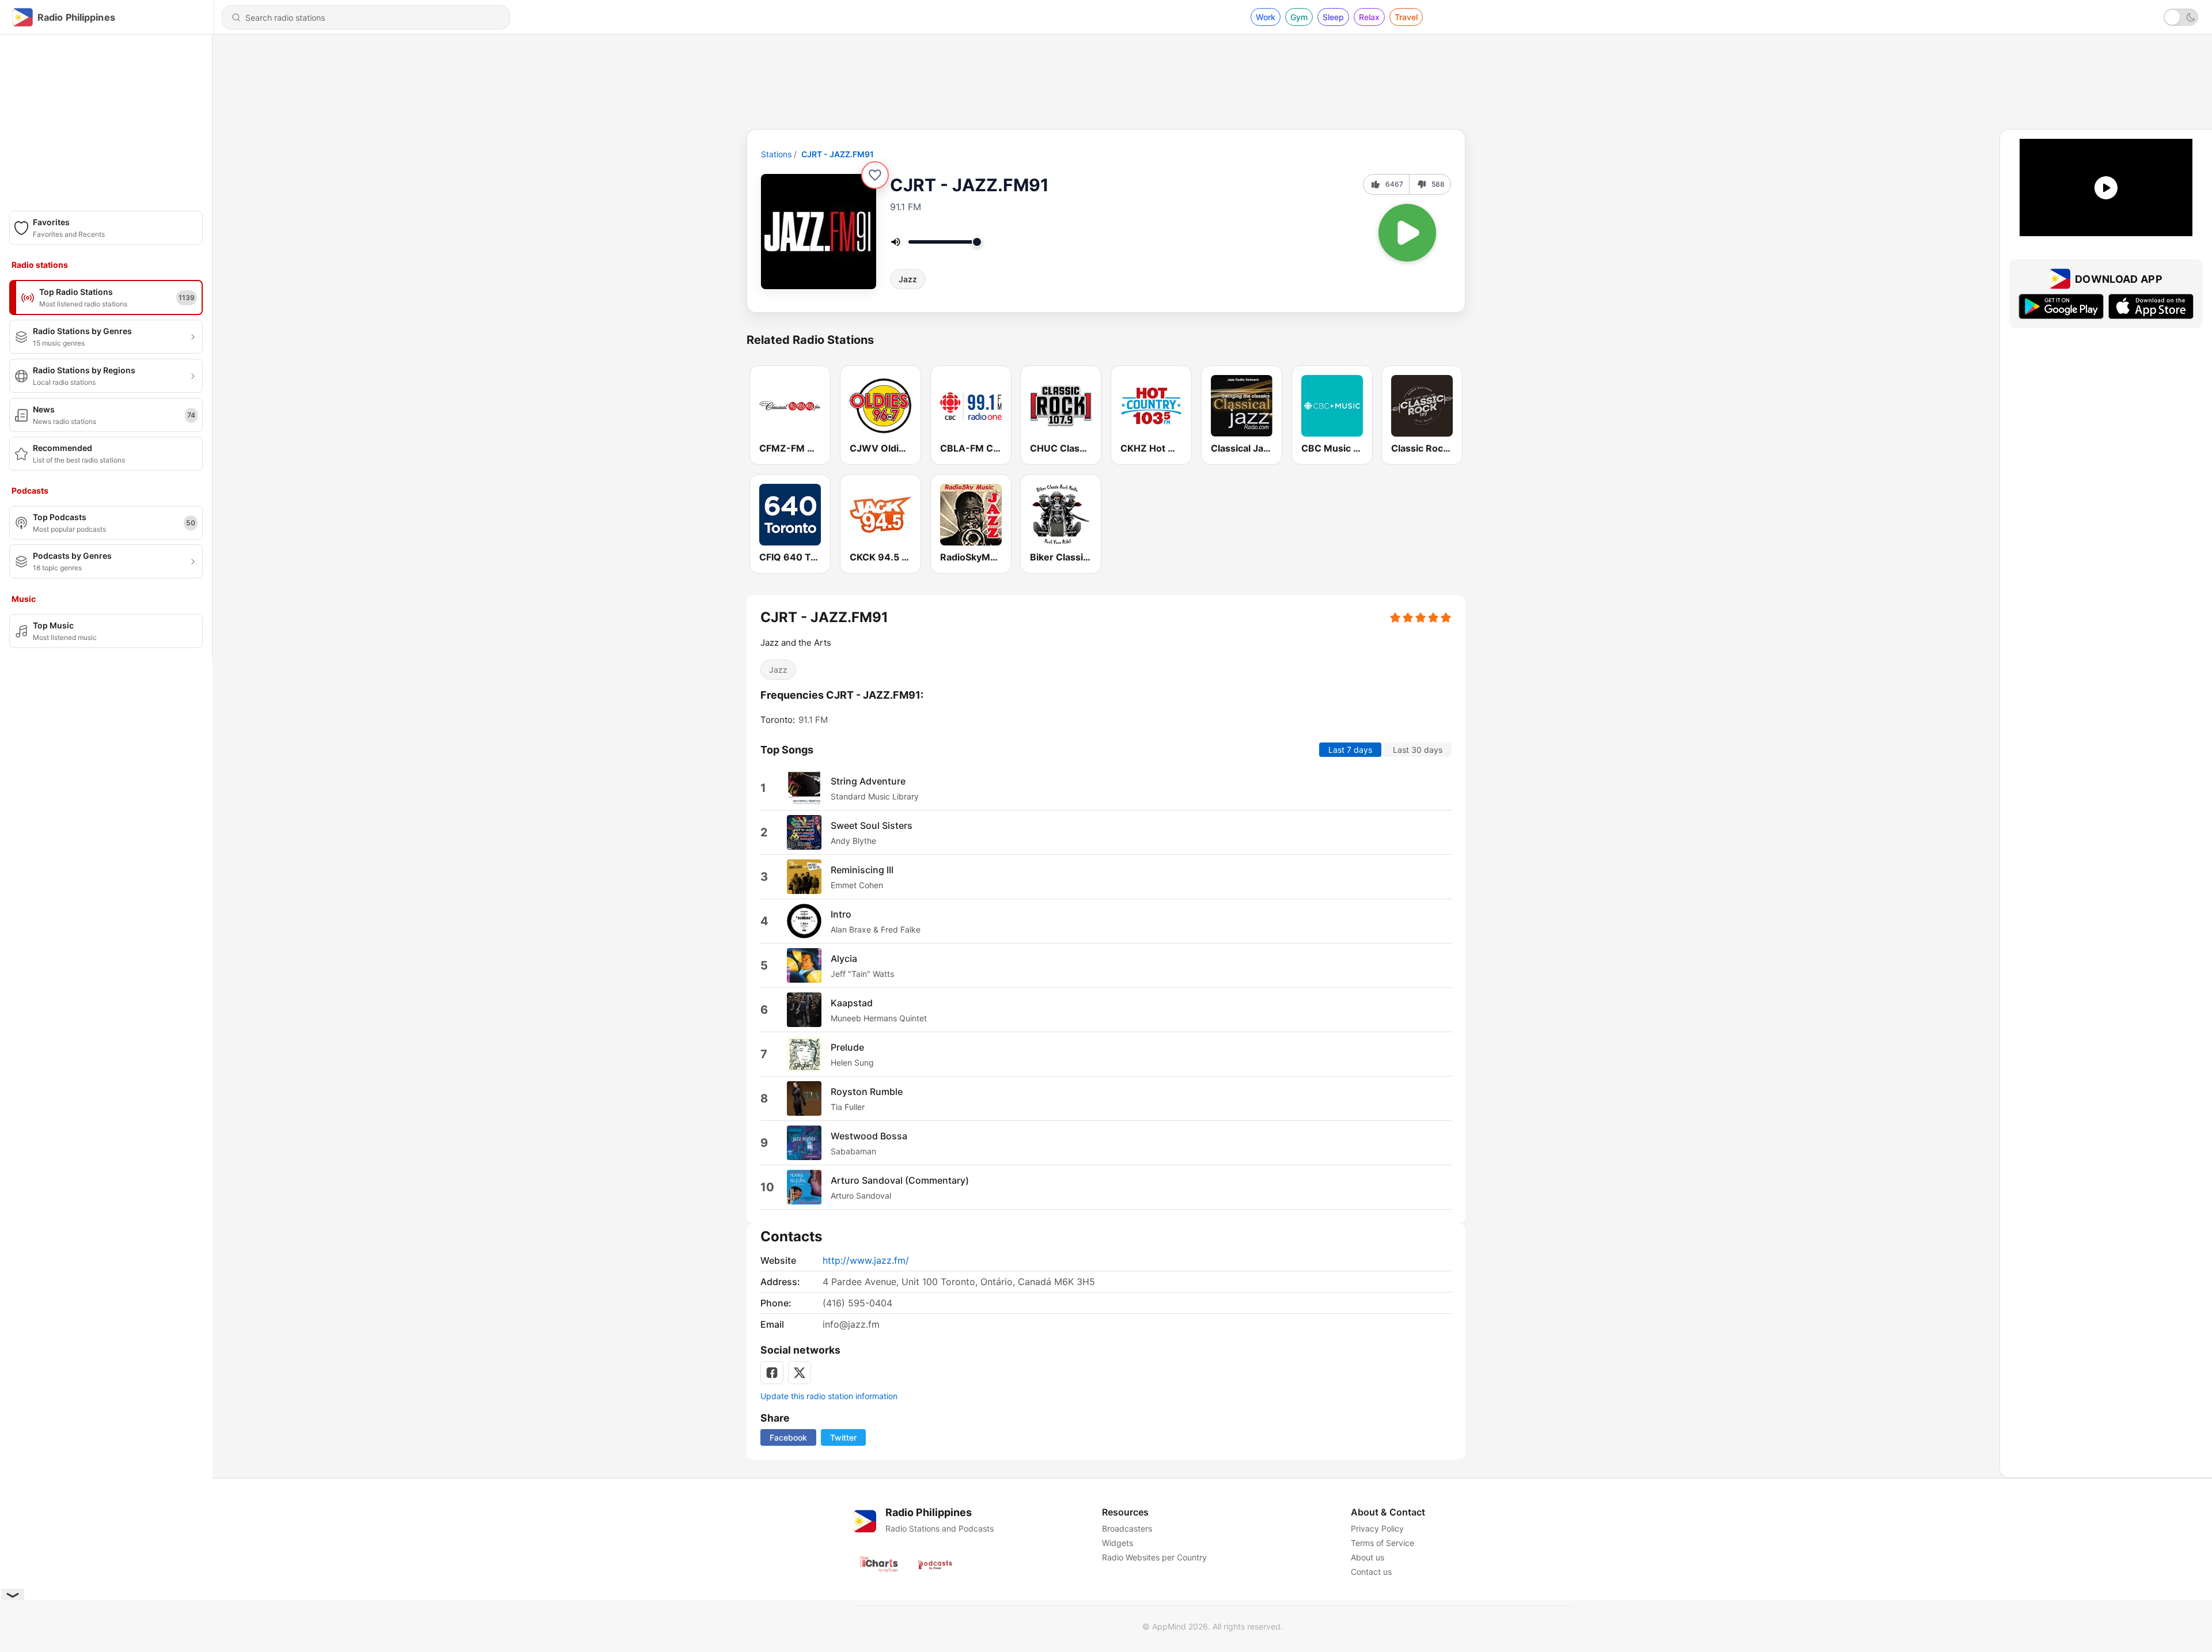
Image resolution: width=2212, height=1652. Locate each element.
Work (1266, 17)
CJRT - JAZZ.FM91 (838, 154)
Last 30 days (1418, 750)
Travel (1406, 17)
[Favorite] (875, 175)
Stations (776, 154)
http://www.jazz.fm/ (866, 1260)
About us (1368, 1557)
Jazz (908, 279)
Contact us (1371, 1572)
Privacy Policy (1377, 1528)
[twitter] (800, 1373)
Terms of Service (1382, 1543)
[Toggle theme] (2181, 17)
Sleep (1333, 17)
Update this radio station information (829, 1396)
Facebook (788, 1437)
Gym (1299, 17)
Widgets (1118, 1543)
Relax (1369, 17)
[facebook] (772, 1373)
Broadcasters (1127, 1528)
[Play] (1407, 233)
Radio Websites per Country (1154, 1557)
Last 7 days (1350, 750)
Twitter (843, 1437)
